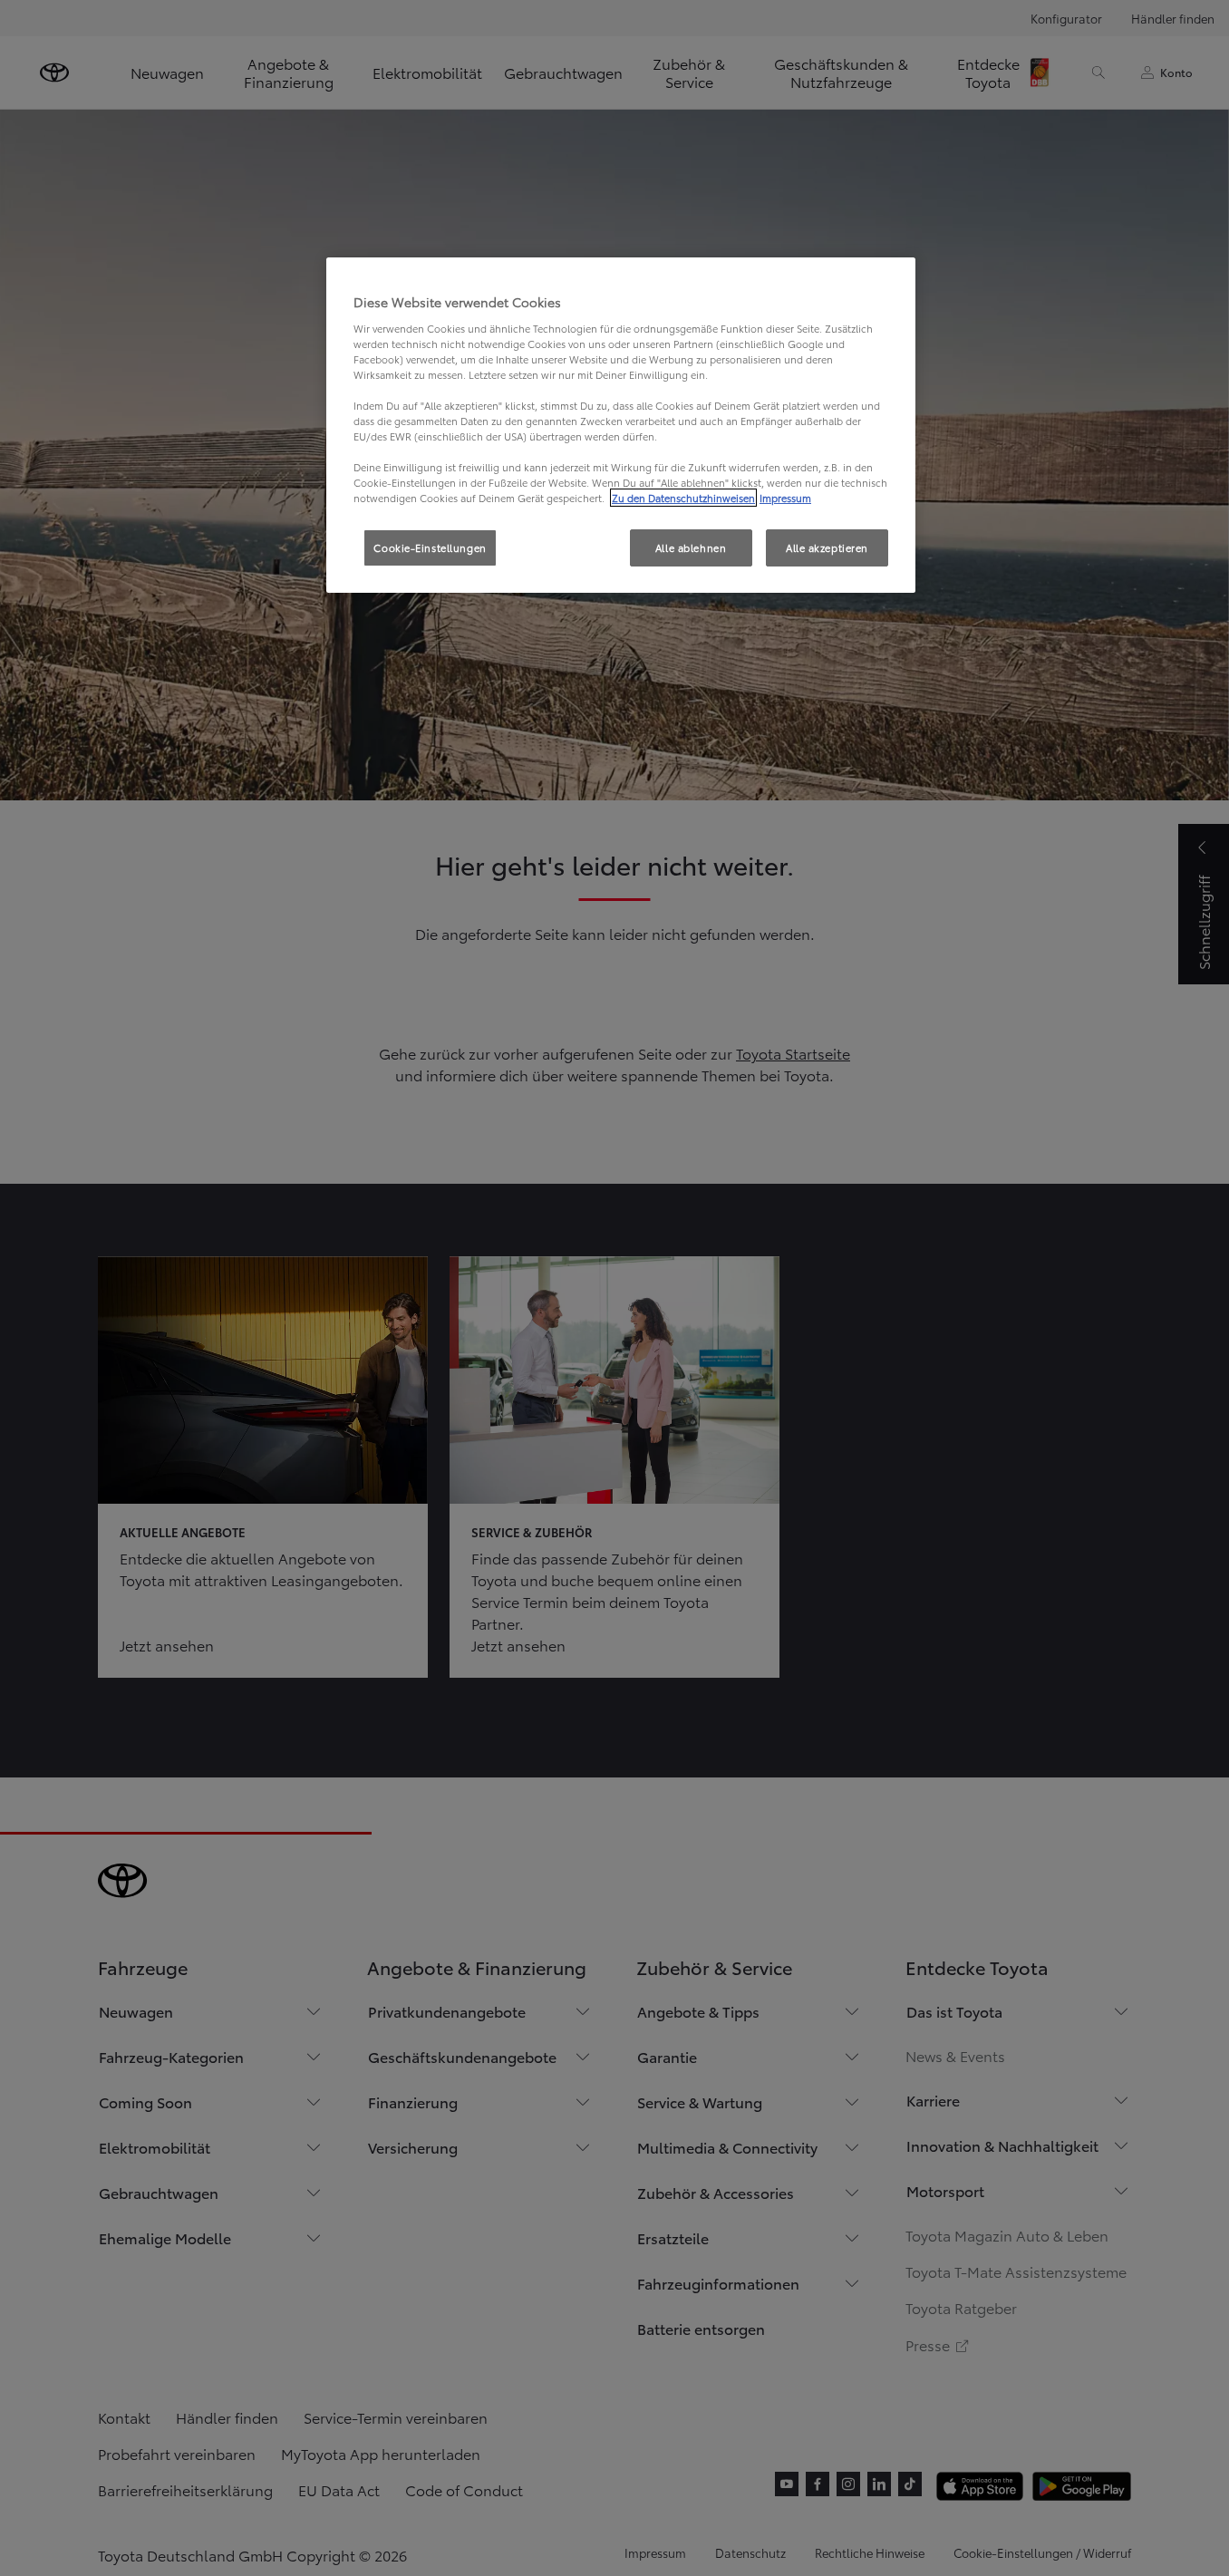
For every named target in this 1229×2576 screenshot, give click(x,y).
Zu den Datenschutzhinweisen (683, 498)
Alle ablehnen (691, 547)
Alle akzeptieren (827, 547)
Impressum (785, 498)
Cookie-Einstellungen (430, 547)
